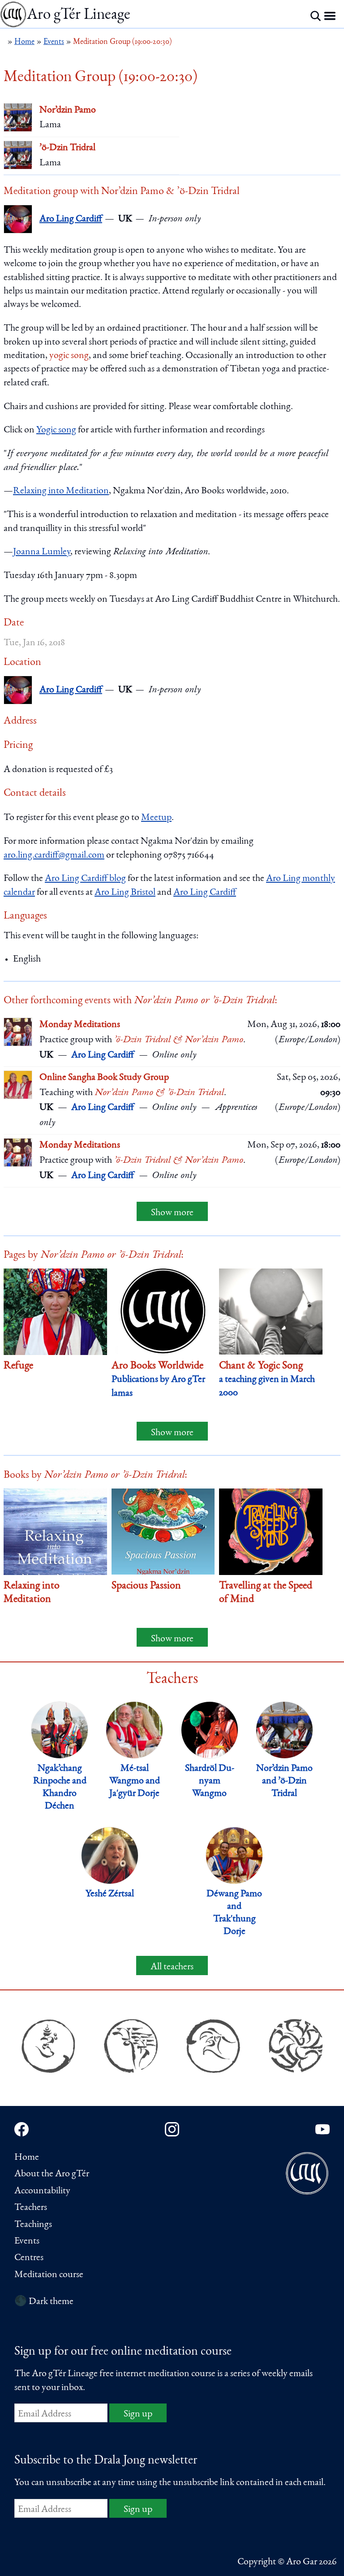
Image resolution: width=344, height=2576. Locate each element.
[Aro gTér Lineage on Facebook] (21, 2129)
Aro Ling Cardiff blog (85, 879)
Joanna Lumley (42, 552)
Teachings (33, 2225)
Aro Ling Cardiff (71, 219)
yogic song (69, 356)
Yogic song (56, 430)
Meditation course (49, 2275)
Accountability (42, 2191)
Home (27, 2157)
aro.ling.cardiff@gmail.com (54, 855)
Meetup (156, 818)
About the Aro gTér (52, 2174)
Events (27, 2241)
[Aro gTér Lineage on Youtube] (322, 2129)
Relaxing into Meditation (61, 491)
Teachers (31, 2208)
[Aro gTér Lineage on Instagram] (172, 2129)
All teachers (172, 1967)
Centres (29, 2258)
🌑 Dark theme (44, 2302)
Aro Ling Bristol (125, 893)
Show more (172, 1213)
